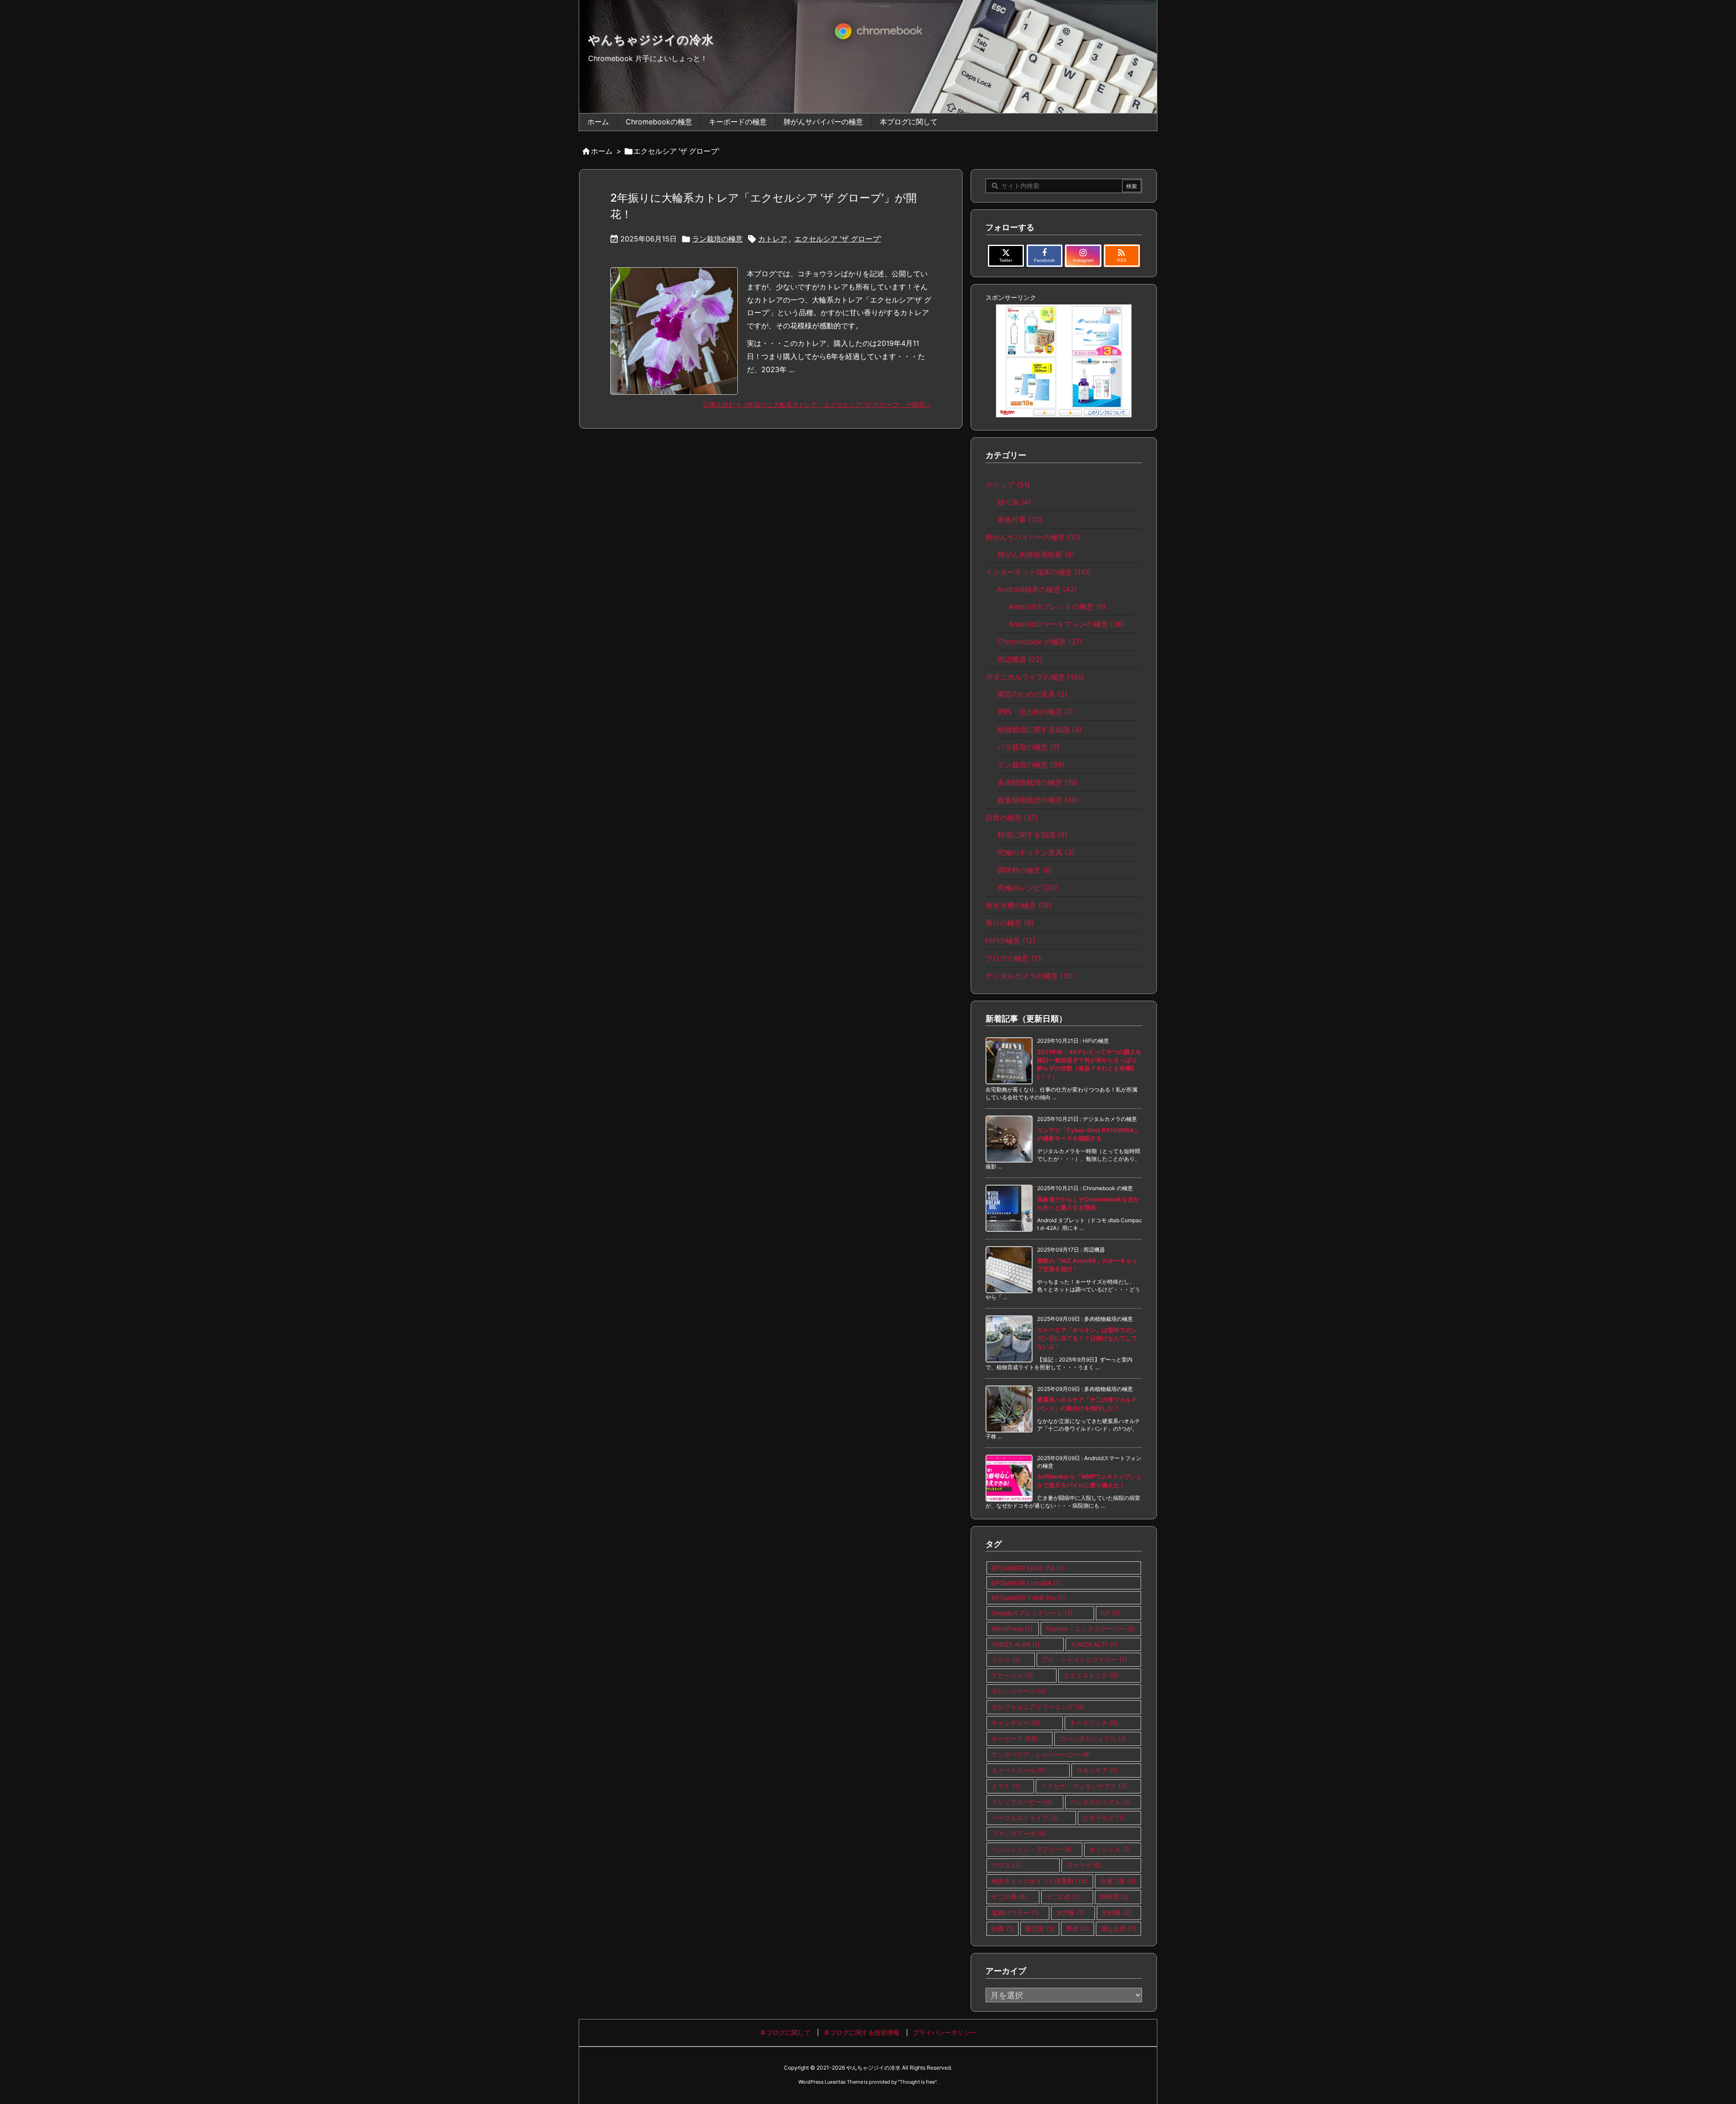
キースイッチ (1094, 1723)
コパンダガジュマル (1093, 1738)
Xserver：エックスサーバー (1090, 1629)
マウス (1006, 1865)
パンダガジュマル (1100, 1802)
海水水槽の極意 (1019, 905)
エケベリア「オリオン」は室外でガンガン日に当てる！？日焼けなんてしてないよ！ (1087, 1338)
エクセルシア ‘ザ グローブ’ (838, 239)
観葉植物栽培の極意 (1038, 800)
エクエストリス (1091, 1675)
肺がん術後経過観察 (1036, 554)
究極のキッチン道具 (1036, 852)
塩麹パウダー (1015, 1913)
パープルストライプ (1025, 1818)
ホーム (602, 151)
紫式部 (1040, 1928)
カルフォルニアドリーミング (1038, 1707)
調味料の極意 (1025, 870)
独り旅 (1014, 502)
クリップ (1008, 485)
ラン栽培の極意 (717, 239)
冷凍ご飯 (1118, 1881)
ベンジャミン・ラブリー (1031, 1849)
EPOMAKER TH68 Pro (1028, 1598)
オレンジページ (1019, 1691)
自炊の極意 (1012, 818)
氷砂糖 (1116, 1913)
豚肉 (1078, 1928)
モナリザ (1084, 1865)
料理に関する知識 (1032, 835)
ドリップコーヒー (1022, 1802)
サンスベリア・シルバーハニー (1041, 1754)
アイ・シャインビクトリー (1084, 1659)
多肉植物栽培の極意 (1038, 782)
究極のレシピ (1027, 888)
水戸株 (1071, 1913)
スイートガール (1019, 1770)
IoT (1110, 1613)
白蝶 (1002, 1928)
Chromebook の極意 (1040, 642)
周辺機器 (1020, 659)
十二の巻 (1009, 1897)
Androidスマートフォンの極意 (1067, 624)
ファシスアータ (1019, 1833)
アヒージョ (1012, 1675)
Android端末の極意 (1037, 589)
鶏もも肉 (1118, 1928)
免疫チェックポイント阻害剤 (1039, 1881)
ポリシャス (1110, 1849)
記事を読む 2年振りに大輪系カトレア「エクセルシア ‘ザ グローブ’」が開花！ (817, 404)
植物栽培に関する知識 (1040, 729)
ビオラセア (1103, 1818)
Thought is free (917, 2082)
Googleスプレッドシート (1032, 1613)
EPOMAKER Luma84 (1026, 1583)
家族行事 (1019, 520)
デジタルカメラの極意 (1029, 976)
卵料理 (1114, 1897)
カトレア (773, 239)
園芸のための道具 (1032, 694)
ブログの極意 (1014, 958)
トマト (1006, 1786)
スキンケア (1097, 1770)
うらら (1006, 1659)
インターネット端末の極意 (1038, 572)
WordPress (1012, 1629)
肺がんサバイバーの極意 (1033, 537)
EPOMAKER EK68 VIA (1028, 1568)
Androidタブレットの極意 (1057, 606)
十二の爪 (1064, 1897)
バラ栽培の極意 (1028, 747)
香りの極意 (1010, 923)
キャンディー (1016, 1723)
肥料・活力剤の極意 (1035, 712)
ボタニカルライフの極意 (1035, 677)
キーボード (1014, 1738)
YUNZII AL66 (1016, 1644)
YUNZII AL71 (1094, 1644)
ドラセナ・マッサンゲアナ (1084, 1786)
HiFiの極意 (1011, 941)
